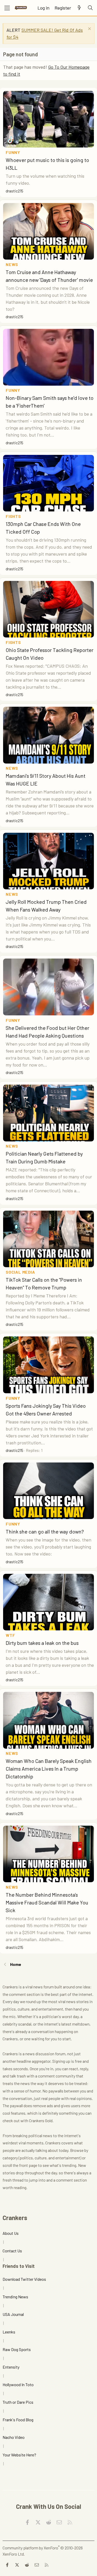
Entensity (11, 2367)
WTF (10, 1635)
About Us (11, 2233)
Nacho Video (14, 2437)
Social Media (20, 1272)
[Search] (90, 8)
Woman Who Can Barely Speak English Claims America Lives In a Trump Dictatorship (49, 1769)
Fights (13, 516)
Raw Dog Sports (17, 2349)
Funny (13, 152)
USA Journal (13, 2314)
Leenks (9, 2332)
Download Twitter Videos (24, 2279)
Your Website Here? (19, 2455)
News (12, 264)
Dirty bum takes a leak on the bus (42, 1643)
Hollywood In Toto (18, 2384)
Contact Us (12, 2251)
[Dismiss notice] (89, 29)
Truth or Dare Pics (18, 2402)
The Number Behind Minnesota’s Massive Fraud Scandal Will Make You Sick (47, 1902)
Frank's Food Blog (18, 2420)
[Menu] (7, 8)
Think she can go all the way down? (45, 1531)
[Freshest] (79, 8)
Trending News (15, 2297)
